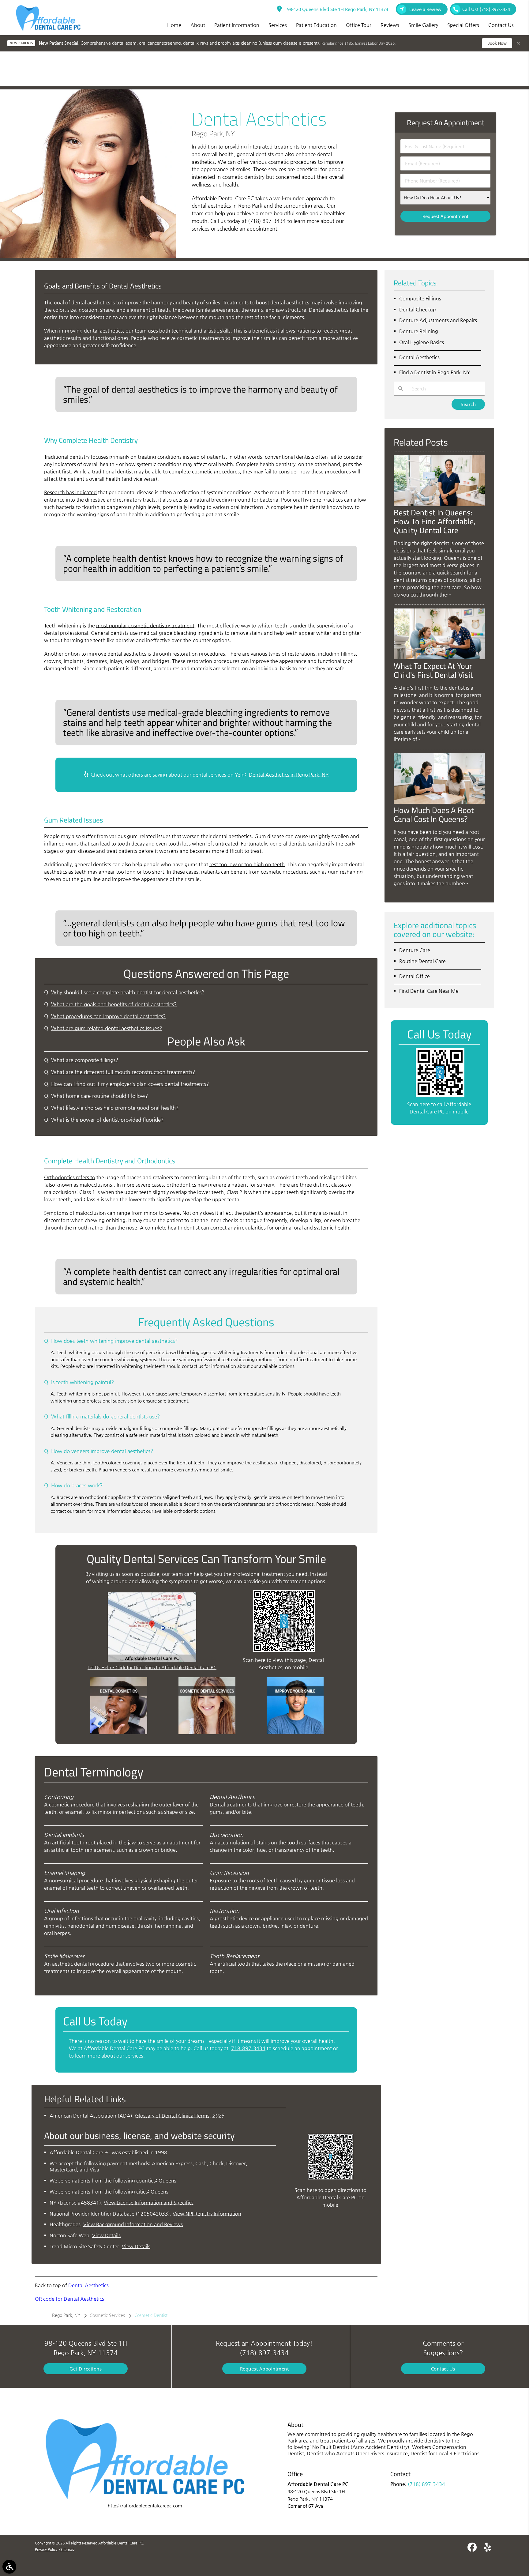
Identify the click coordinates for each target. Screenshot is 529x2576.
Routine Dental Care (422, 961)
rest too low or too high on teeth (247, 864)
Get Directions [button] (86, 2369)
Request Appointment (264, 2369)
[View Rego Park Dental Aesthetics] (88, 256)
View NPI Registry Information (207, 2214)
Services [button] (278, 25)
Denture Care (415, 950)
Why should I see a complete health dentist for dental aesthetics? (128, 992)
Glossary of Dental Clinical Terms (172, 2116)
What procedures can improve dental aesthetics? (108, 1016)
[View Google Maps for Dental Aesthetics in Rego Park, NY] (152, 1660)
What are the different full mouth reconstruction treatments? (123, 1072)
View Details (106, 2235)
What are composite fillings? (85, 1060)
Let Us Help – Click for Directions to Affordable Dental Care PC (152, 1667)
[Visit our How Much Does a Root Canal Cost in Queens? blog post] (439, 802)
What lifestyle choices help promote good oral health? (115, 1108)
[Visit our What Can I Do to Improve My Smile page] (295, 1732)
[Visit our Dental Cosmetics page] (119, 1732)
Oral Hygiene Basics (422, 342)
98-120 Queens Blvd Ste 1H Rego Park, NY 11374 (336, 9)
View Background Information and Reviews (133, 2224)
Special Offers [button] (463, 25)
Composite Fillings (420, 298)
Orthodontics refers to (70, 1177)
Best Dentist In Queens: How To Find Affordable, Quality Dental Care (435, 521)
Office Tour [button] (359, 25)
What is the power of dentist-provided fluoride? (107, 1120)
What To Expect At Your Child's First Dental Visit (433, 670)
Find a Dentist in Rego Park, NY (435, 372)
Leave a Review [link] (425, 9)
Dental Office (415, 976)
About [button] (198, 25)
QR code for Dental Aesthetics (69, 2299)
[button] (9, 2567)
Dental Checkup (418, 309)
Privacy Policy (46, 2549)
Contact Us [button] (501, 25)
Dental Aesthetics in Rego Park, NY (289, 775)
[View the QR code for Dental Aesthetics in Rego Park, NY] (284, 1650)
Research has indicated (70, 492)
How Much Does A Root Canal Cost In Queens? (434, 814)
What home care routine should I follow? (99, 1096)
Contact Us (443, 2369)
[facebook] (472, 2548)
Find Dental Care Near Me (429, 991)
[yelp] (488, 2548)
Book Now (497, 43)
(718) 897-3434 (267, 221)
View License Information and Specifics (149, 2203)
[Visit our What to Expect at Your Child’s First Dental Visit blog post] (439, 658)
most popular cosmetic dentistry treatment (145, 625)
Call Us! (486, 9)
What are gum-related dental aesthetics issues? (107, 1028)
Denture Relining (419, 331)
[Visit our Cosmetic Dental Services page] (207, 1732)
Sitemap (67, 2549)
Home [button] (174, 25)
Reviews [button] (390, 25)
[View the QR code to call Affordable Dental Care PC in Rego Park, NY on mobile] (440, 1095)
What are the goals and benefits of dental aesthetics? (114, 1004)
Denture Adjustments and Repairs (438, 320)
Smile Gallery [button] (423, 25)
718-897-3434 (248, 2048)
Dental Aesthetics (88, 2285)
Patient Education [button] (316, 25)
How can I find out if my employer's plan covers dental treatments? (130, 1084)
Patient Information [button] (237, 25)
